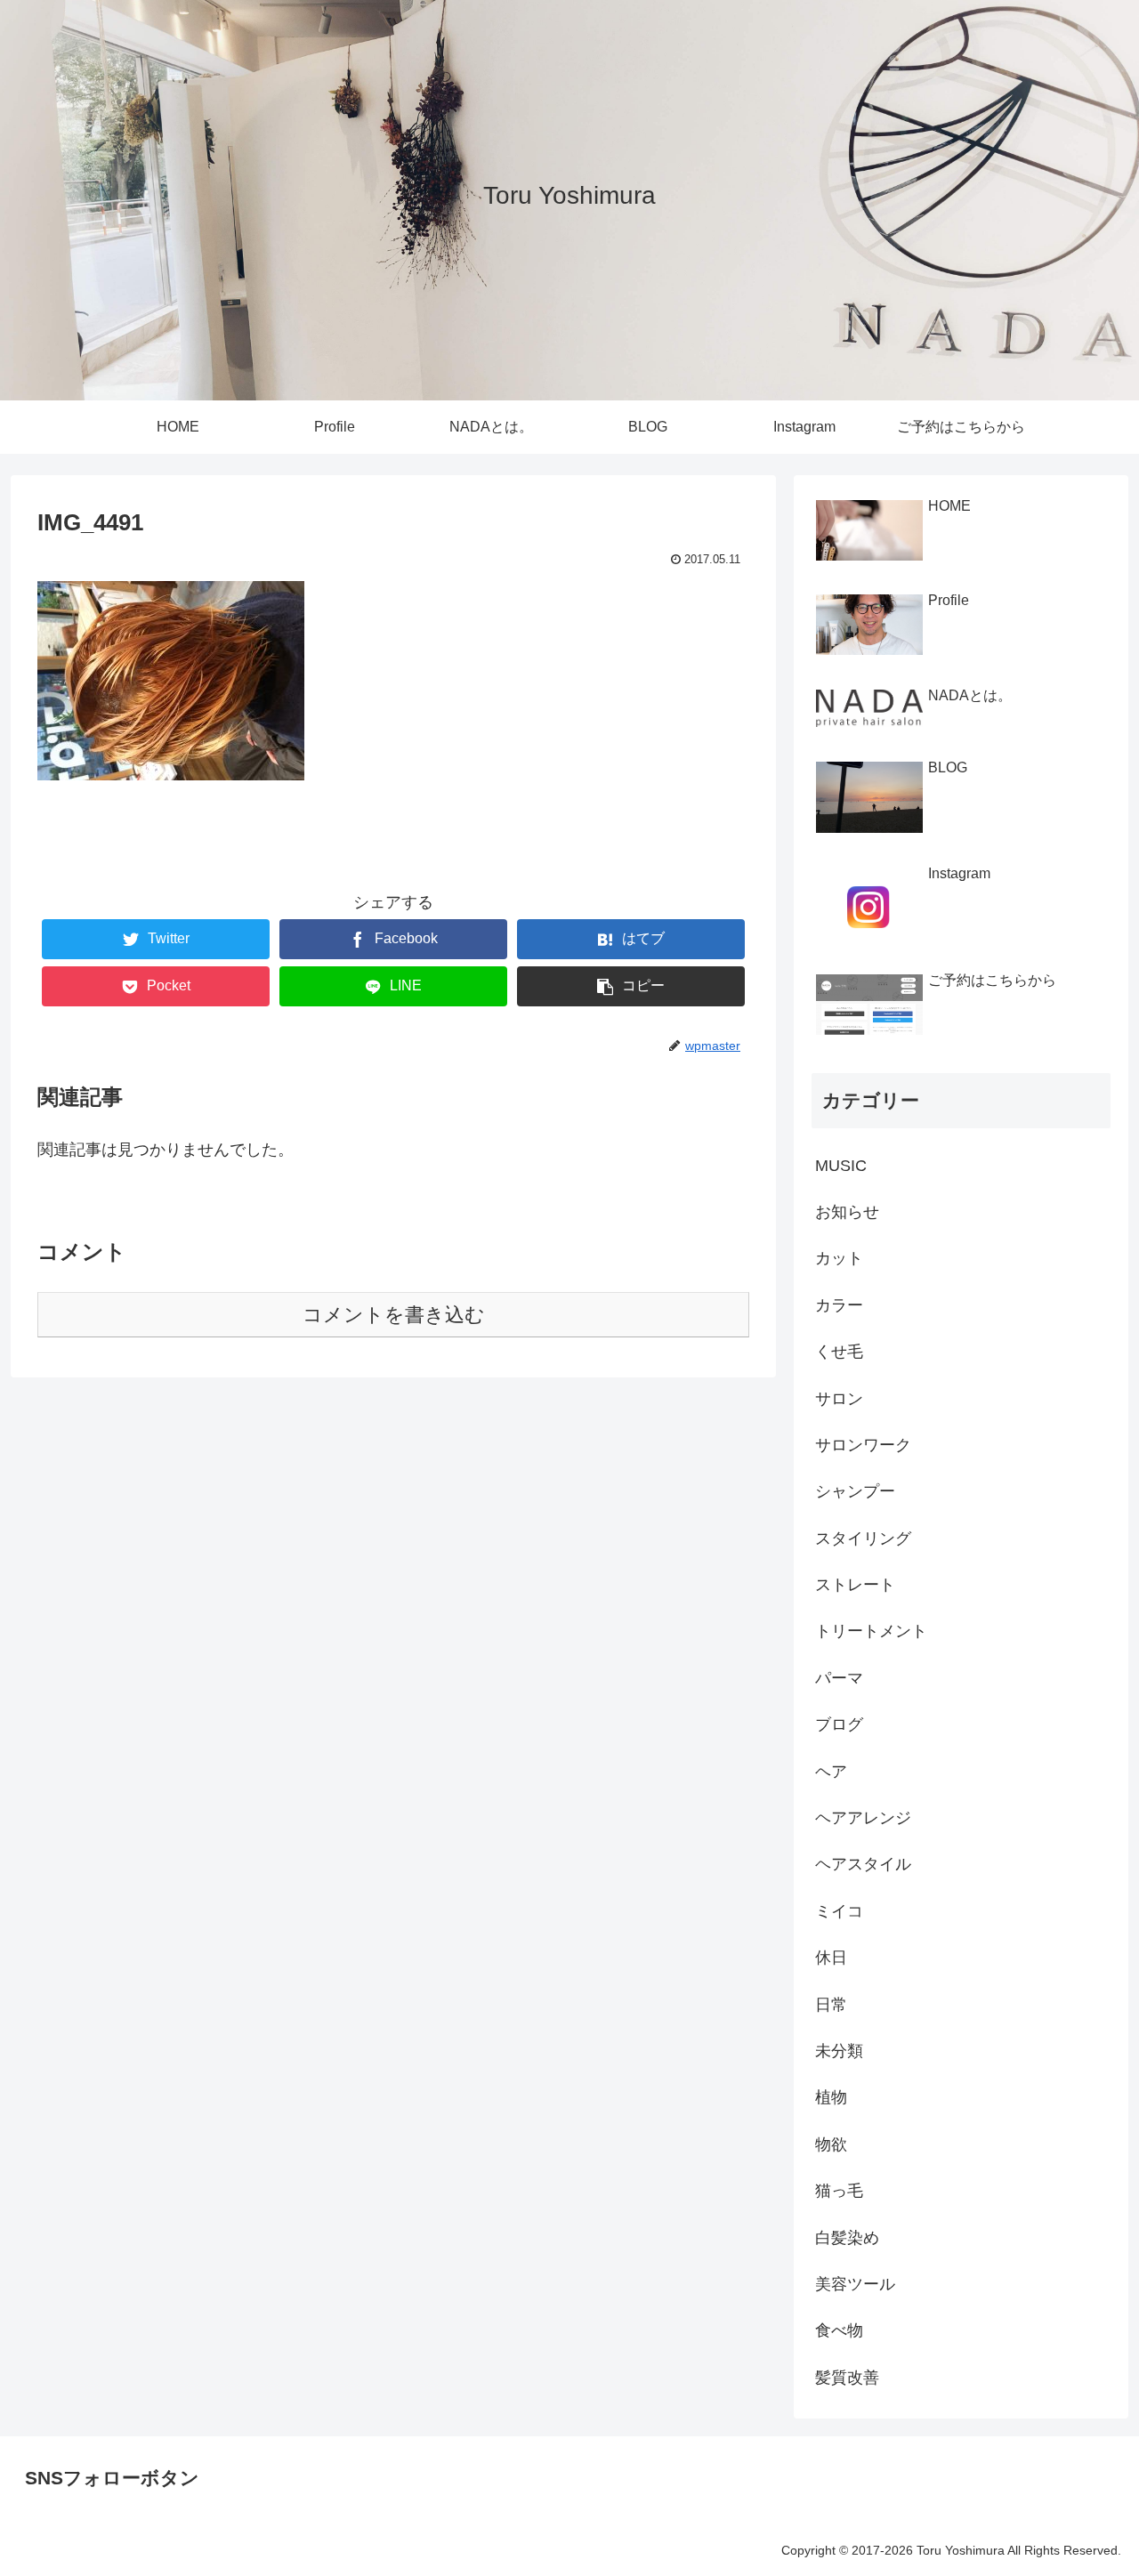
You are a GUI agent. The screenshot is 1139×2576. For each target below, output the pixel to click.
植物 (831, 2097)
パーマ (839, 1678)
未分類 (839, 2051)
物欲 (831, 2144)
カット (839, 1258)
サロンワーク (863, 1445)
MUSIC (841, 1166)
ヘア (831, 1772)
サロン (839, 1399)
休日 (831, 1958)
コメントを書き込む (394, 1315)
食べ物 (839, 2330)
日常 (831, 2005)
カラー (839, 1305)
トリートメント (871, 1631)
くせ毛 (839, 1352)
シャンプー (855, 1491)
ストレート (855, 1585)
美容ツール (855, 2284)
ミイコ (839, 1911)
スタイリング (863, 1538)
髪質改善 (847, 2378)
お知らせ (847, 1212)
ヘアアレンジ (863, 1818)
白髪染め (847, 2238)
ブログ (839, 1724)
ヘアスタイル (863, 1864)
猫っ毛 (839, 2191)
